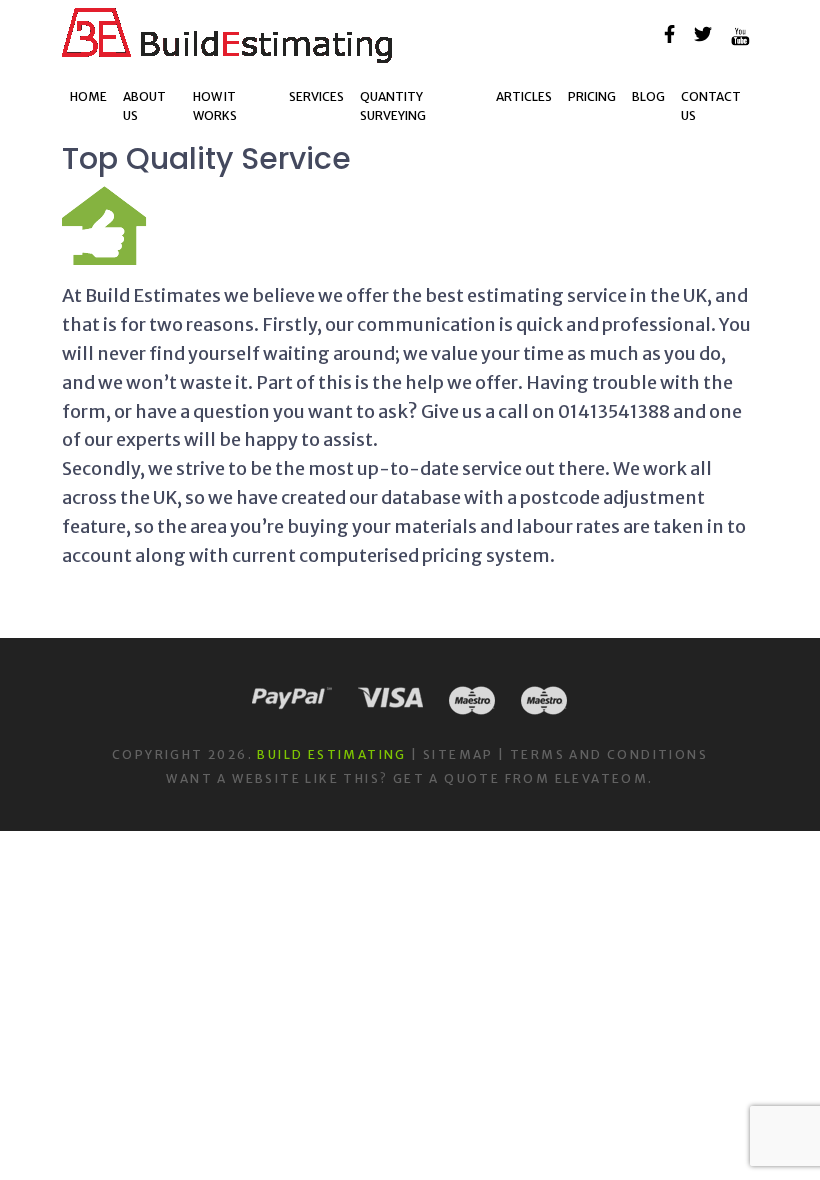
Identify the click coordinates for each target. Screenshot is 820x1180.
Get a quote (446, 778)
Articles (524, 96)
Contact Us (711, 106)
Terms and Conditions (609, 754)
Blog (648, 96)
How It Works (215, 106)
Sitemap (458, 754)
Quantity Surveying (393, 106)
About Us (144, 106)
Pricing (592, 96)
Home (88, 96)
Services (316, 96)
